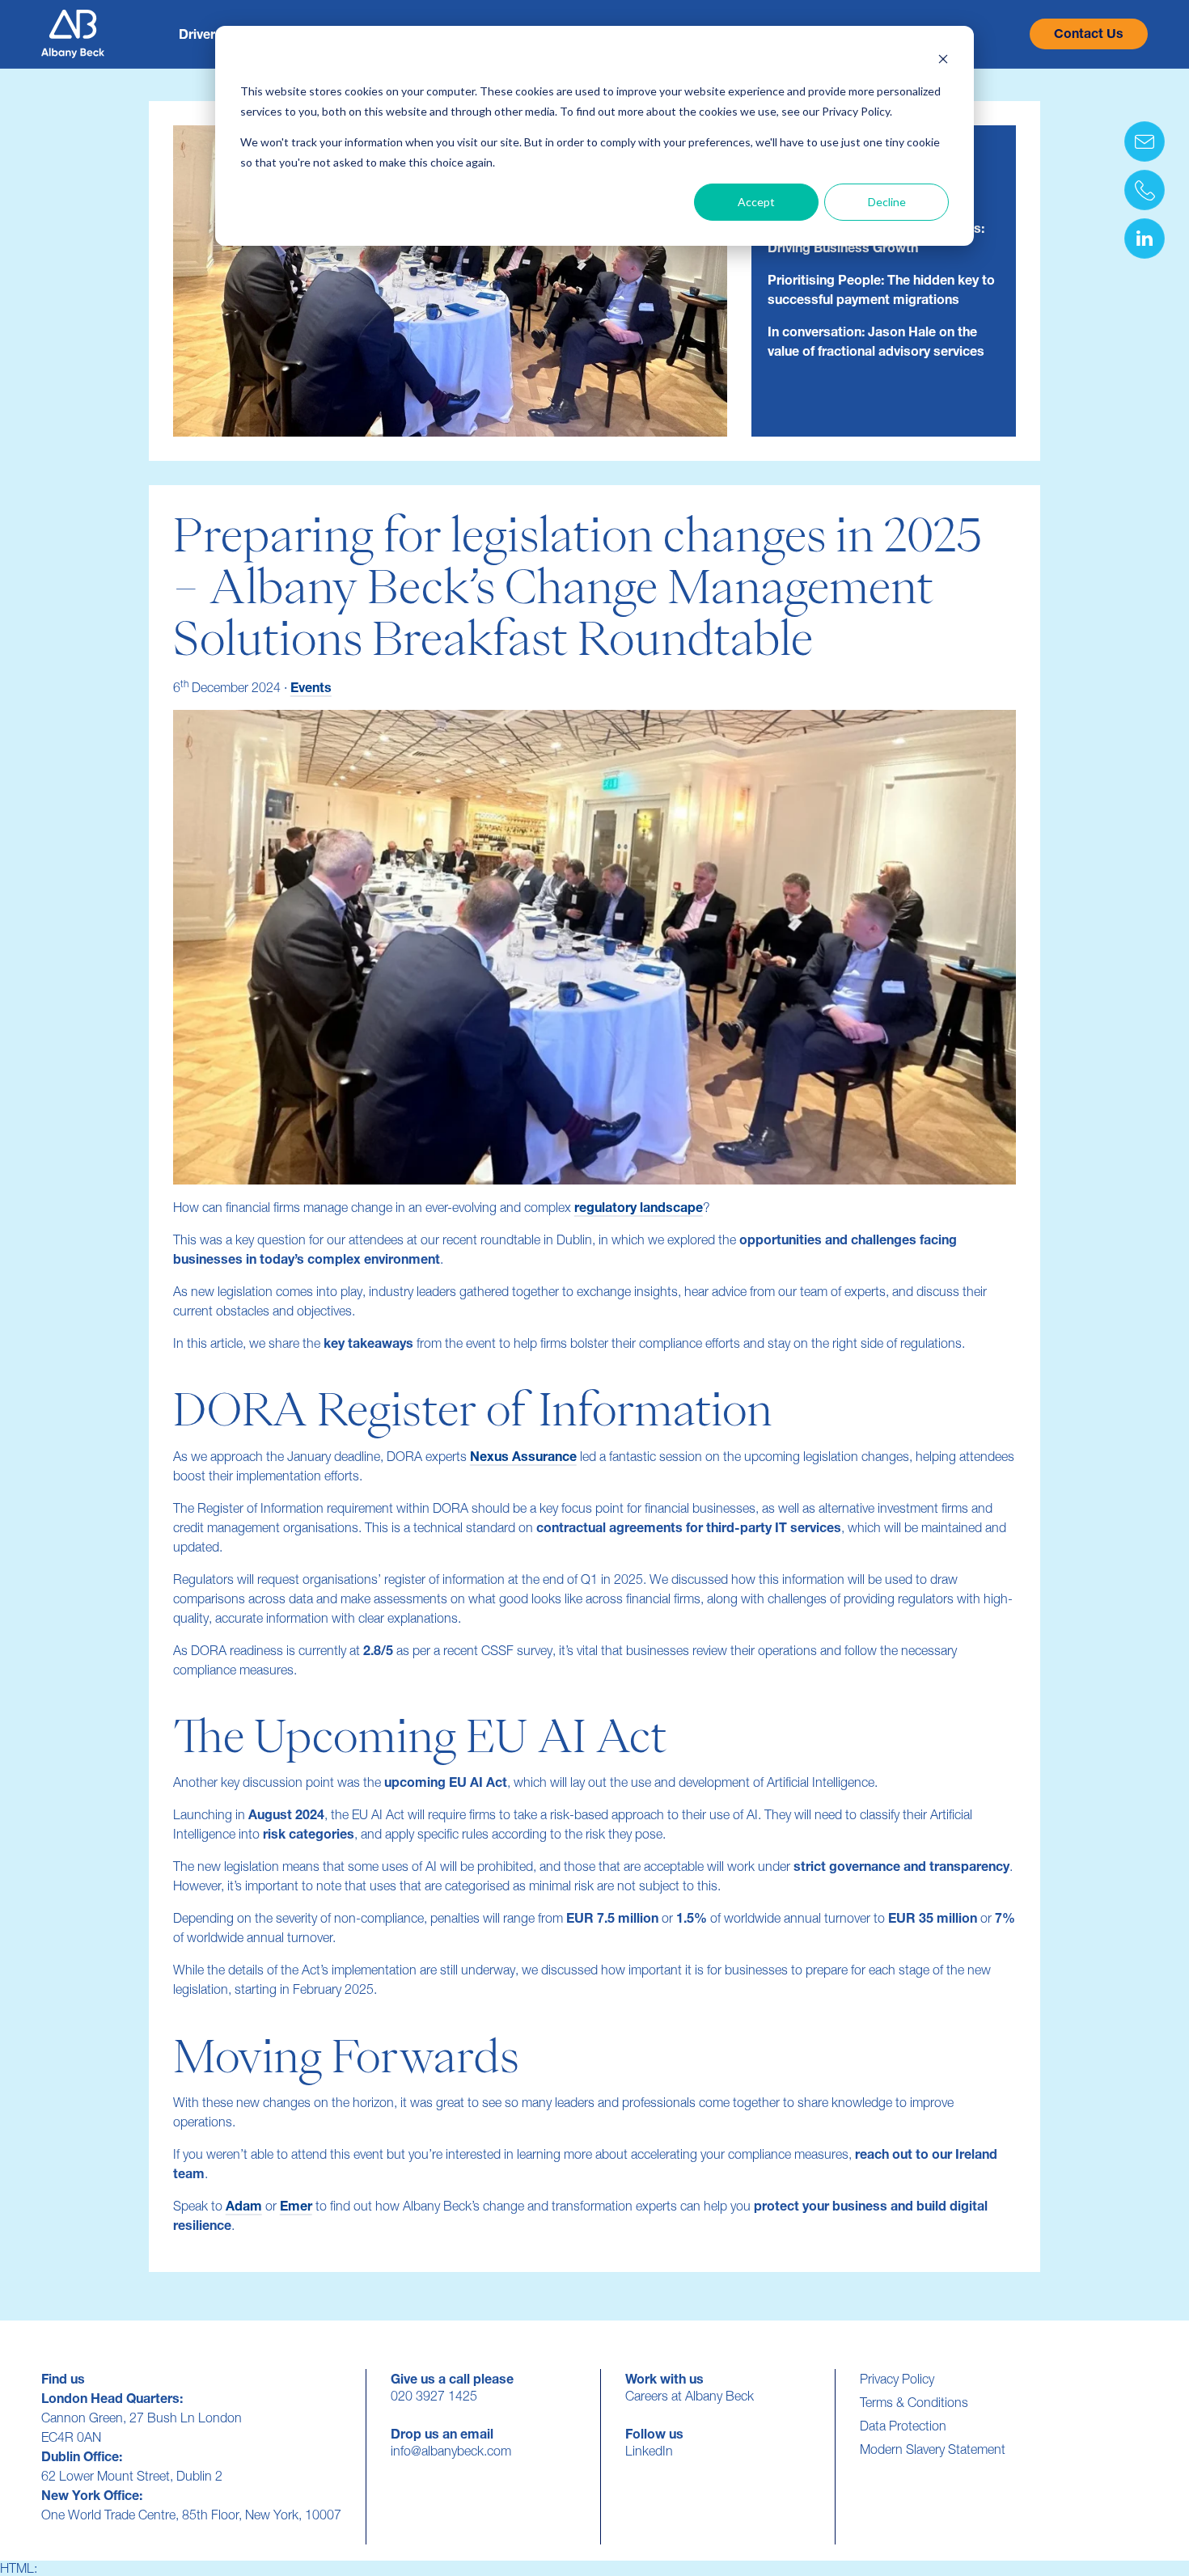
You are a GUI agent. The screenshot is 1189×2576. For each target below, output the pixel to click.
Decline (887, 202)
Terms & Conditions (914, 2402)
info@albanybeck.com (451, 2451)
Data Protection (903, 2426)
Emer (296, 2206)
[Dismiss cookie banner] (943, 61)
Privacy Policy (897, 2379)
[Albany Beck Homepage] (73, 34)
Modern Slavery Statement (933, 2449)
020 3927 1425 (434, 2396)
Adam (244, 2206)
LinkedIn (649, 2451)
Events (311, 687)
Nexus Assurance (523, 1456)
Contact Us (1089, 34)
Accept (756, 202)
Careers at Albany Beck (690, 2396)
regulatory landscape (639, 1207)
